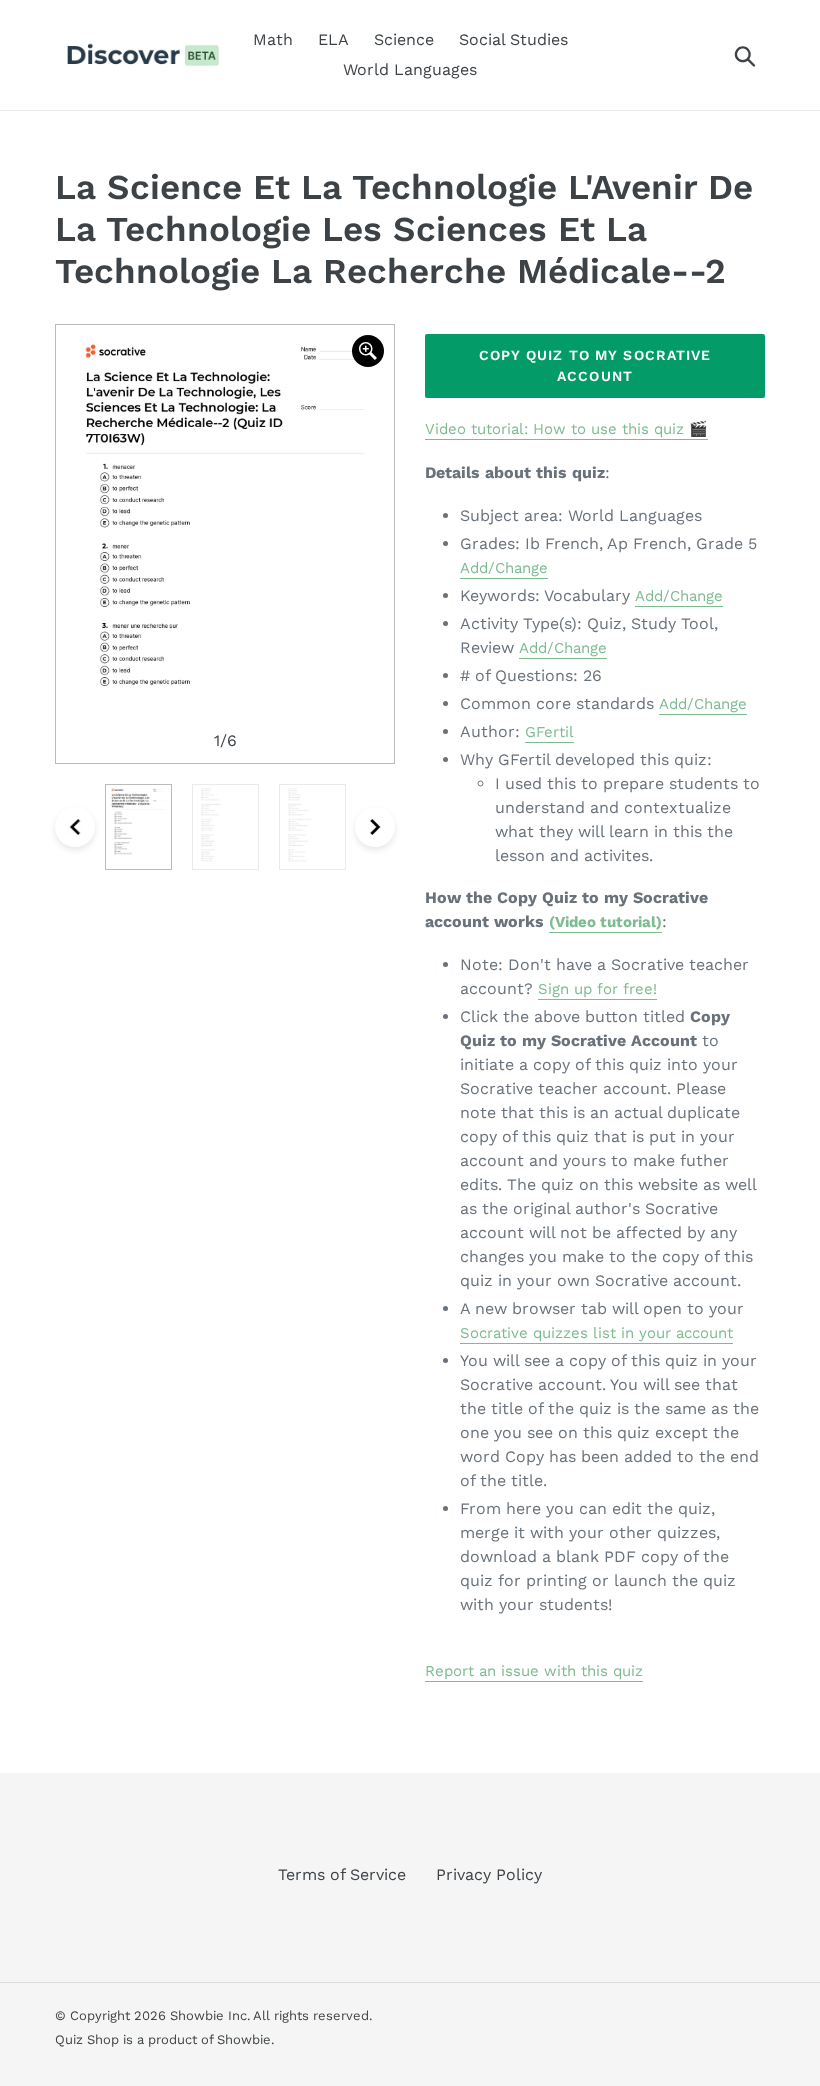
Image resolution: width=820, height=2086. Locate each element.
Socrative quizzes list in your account (596, 1333)
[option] (225, 544)
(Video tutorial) (605, 922)
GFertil (549, 732)
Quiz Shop (87, 2039)
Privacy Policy (489, 1874)
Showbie (244, 2039)
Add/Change (504, 568)
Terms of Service (342, 1874)
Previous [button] (75, 827)
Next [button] (375, 827)
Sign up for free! (597, 989)
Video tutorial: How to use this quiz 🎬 (566, 429)
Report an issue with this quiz (534, 1671)
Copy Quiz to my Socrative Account (595, 365)
